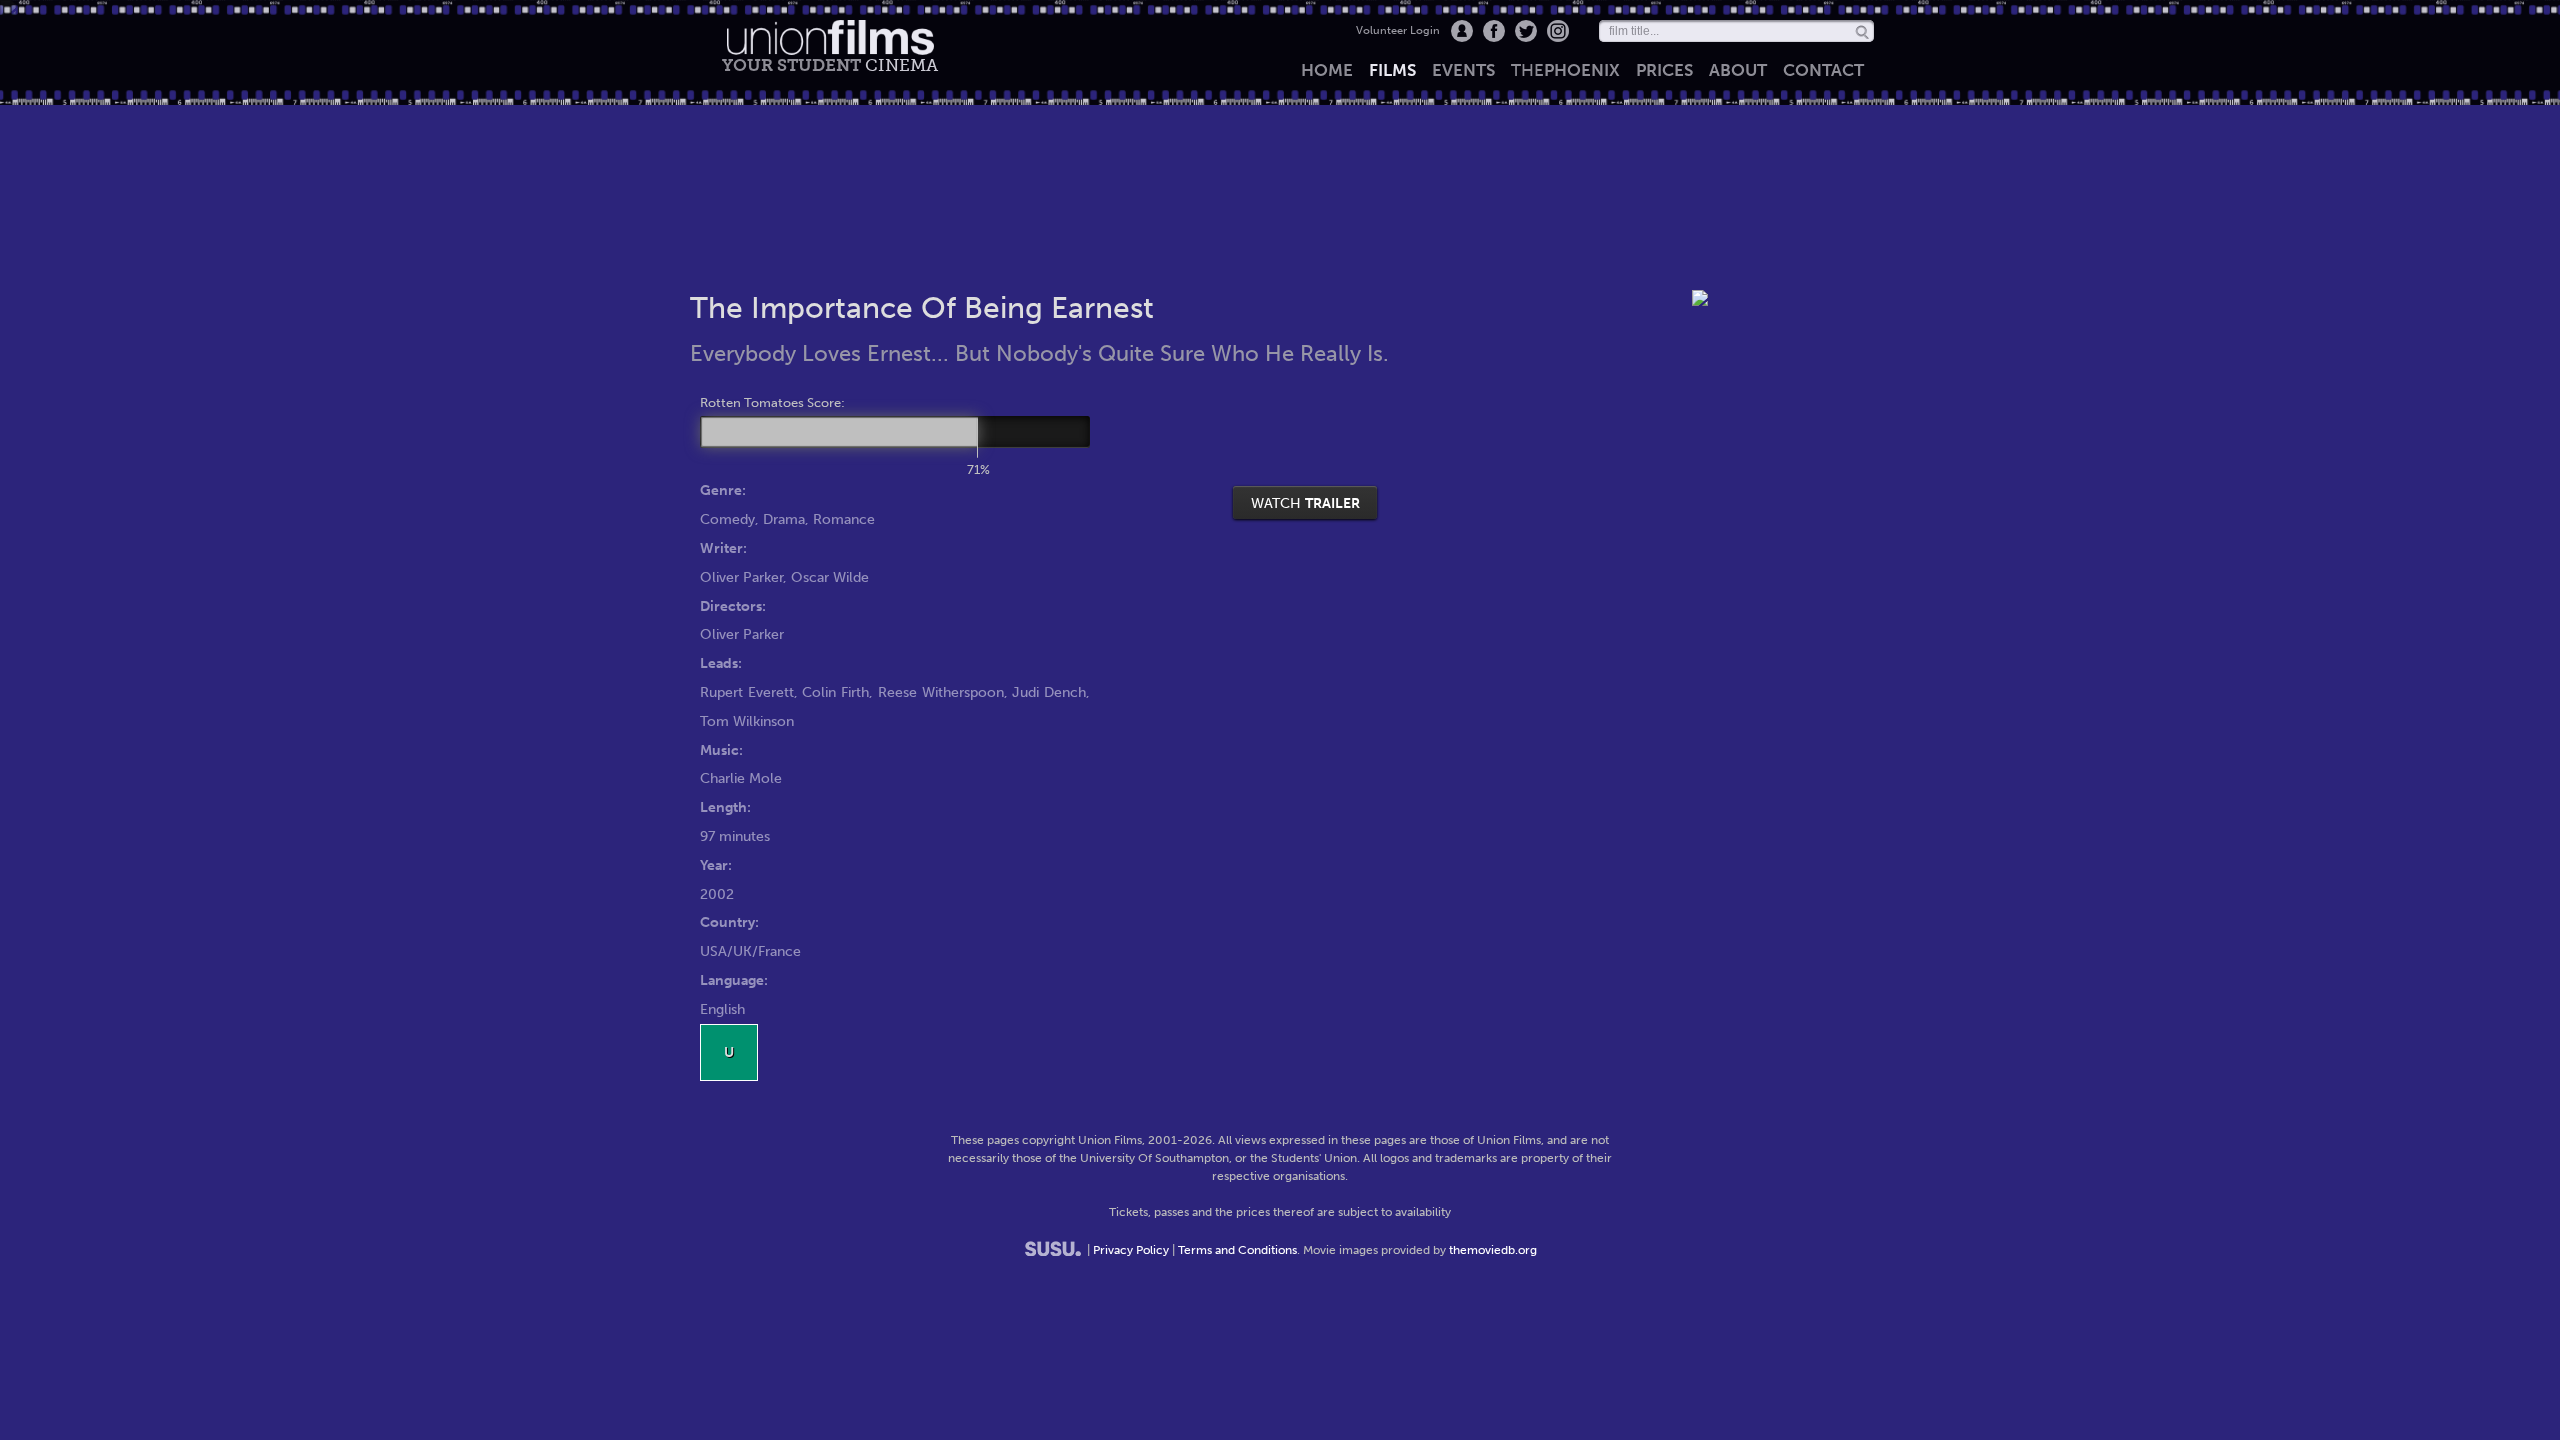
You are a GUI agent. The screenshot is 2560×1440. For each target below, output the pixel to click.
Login (1462, 31)
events (1463, 70)
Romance (844, 519)
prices (1664, 70)
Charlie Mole (741, 778)
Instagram (1558, 31)
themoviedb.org (1493, 1250)
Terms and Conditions (1237, 1250)
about (1738, 70)
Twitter (1526, 31)
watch (1305, 503)
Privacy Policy (1131, 1250)
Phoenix (1565, 70)
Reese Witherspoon (941, 692)
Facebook (1494, 31)
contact (1823, 70)
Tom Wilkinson (747, 721)
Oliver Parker (741, 577)
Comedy (727, 519)
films (1392, 70)
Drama (784, 519)
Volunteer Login (1398, 30)
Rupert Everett (747, 692)
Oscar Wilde (830, 577)
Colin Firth (835, 692)
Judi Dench (1049, 692)
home (1327, 70)
